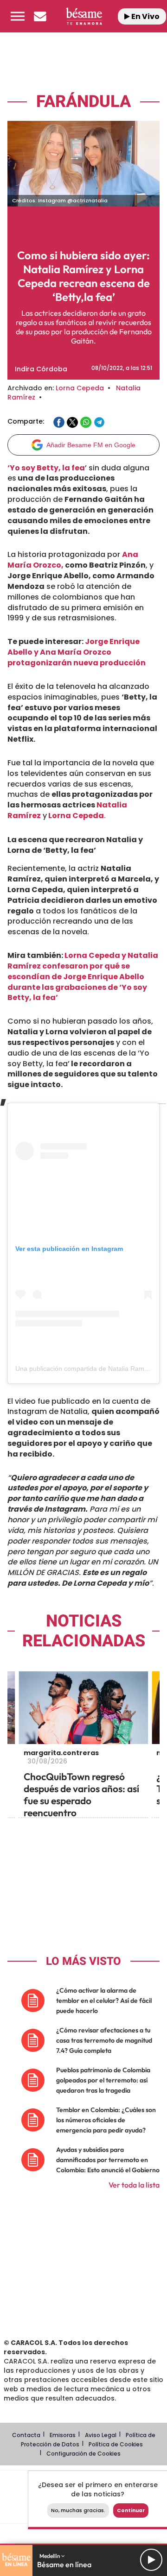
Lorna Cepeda (80, 388)
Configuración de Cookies (83, 2454)
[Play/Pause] (151, 2560)
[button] (18, 16)
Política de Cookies (116, 2444)
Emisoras (63, 2435)
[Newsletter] (40, 16)
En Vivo (145, 16)
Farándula (83, 102)
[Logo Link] (84, 16)
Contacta (26, 2435)
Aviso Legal (101, 2435)
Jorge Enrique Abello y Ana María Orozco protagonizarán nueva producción (77, 652)
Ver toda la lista (134, 2185)
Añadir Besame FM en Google (91, 445)
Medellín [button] (50, 2556)
